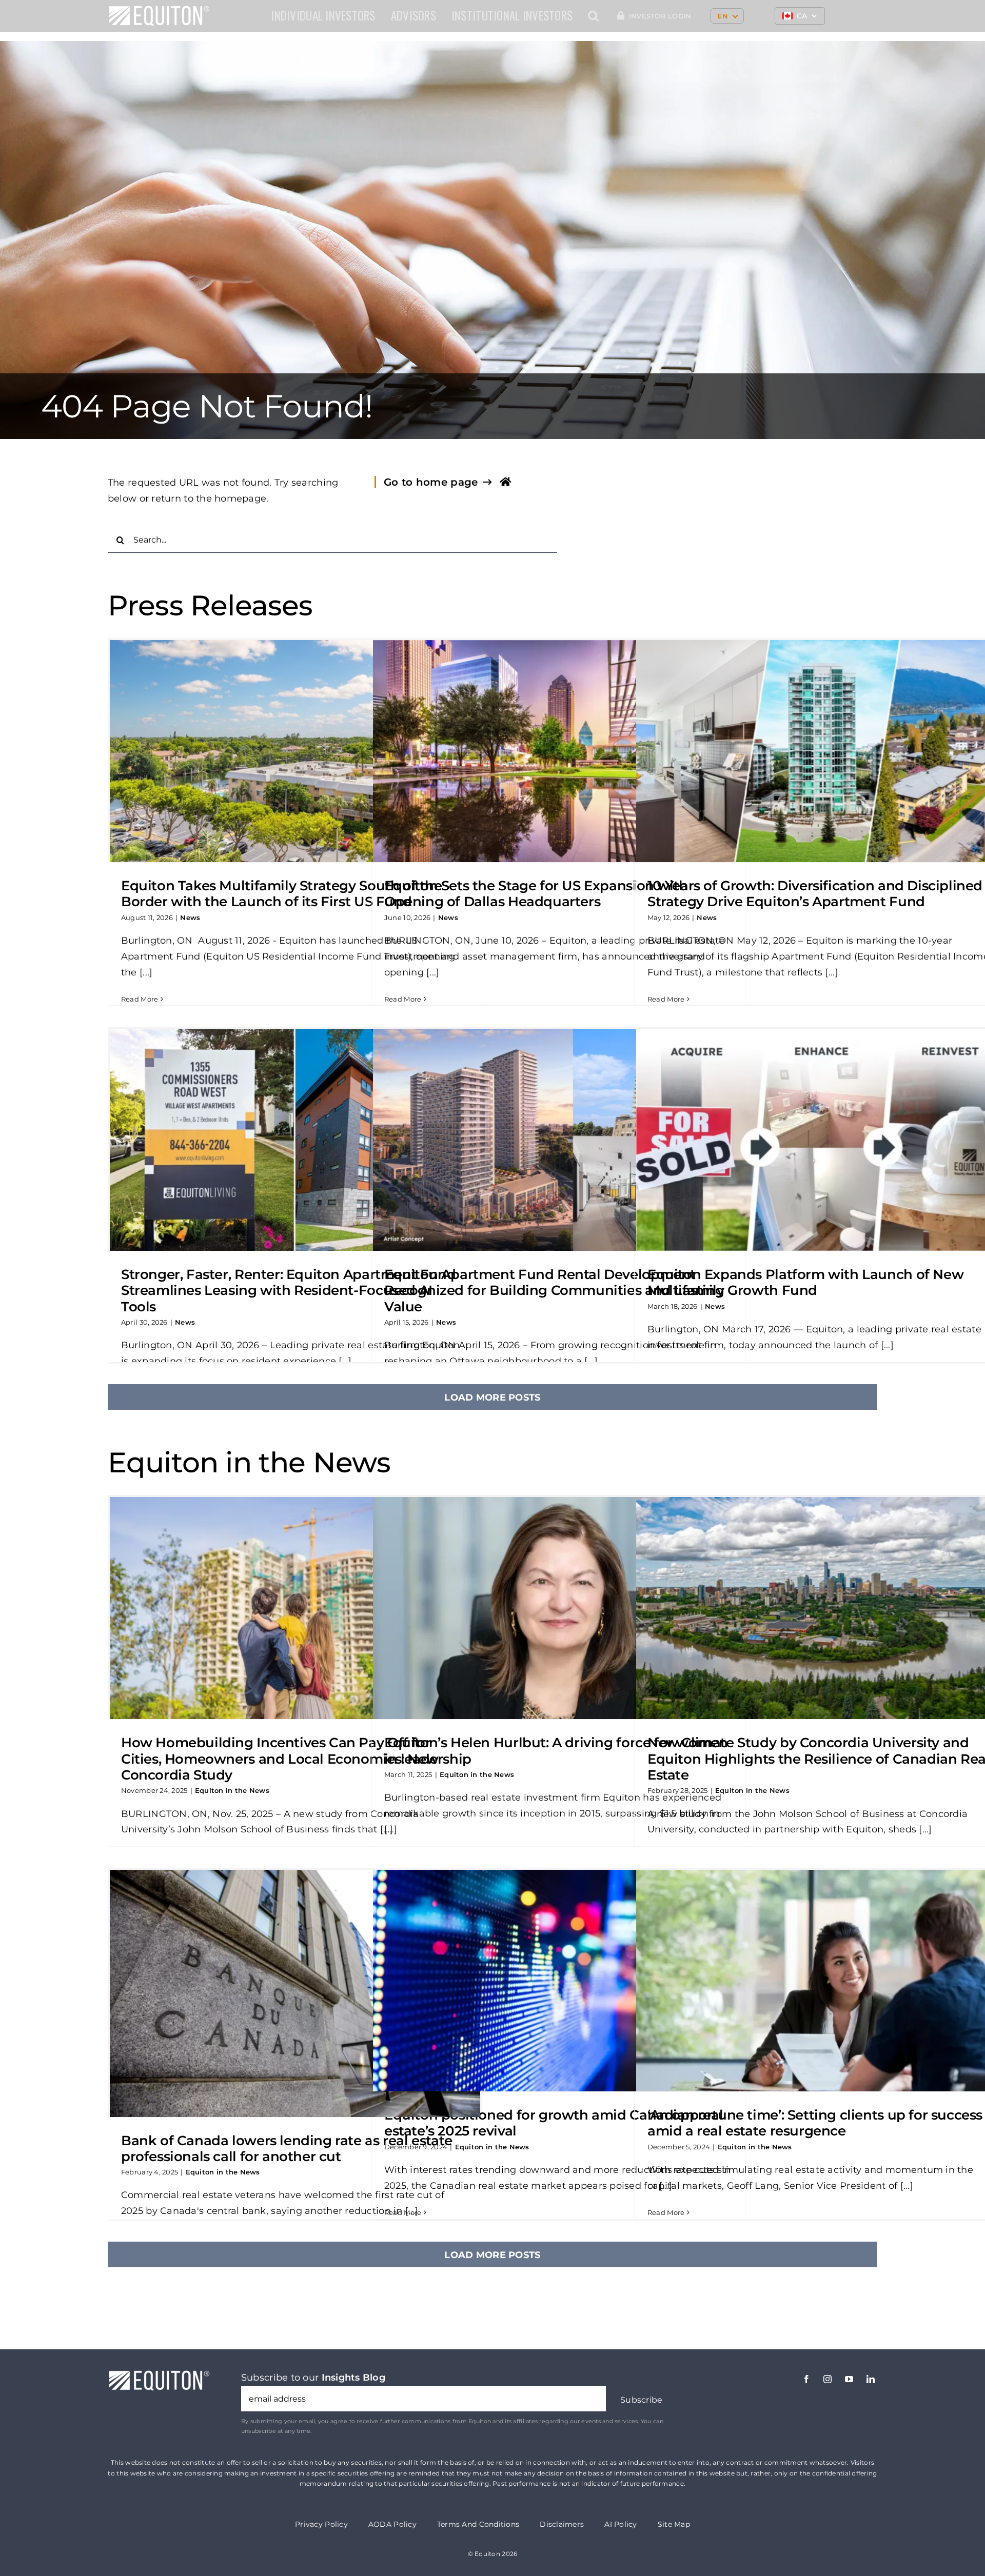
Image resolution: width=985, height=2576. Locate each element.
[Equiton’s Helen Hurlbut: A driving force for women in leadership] (558, 1608)
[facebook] (806, 2379)
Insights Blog (354, 2378)
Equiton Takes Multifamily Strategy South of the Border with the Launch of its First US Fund (282, 894)
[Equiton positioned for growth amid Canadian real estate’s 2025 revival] (558, 1981)
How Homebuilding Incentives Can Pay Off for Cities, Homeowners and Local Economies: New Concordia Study (280, 1759)
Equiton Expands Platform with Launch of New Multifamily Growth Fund (805, 1282)
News (190, 917)
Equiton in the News (232, 1790)
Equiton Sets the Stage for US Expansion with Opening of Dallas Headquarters (536, 894)
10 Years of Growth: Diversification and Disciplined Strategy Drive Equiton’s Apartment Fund (815, 894)
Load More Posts (492, 1397)
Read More (140, 999)
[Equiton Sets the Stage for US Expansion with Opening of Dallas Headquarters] (558, 751)
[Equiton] (159, 10)
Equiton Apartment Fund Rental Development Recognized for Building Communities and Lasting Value (554, 1290)
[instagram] (828, 2379)
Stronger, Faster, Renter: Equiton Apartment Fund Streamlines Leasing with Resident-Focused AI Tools (288, 1290)
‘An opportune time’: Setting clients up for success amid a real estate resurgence (815, 2123)
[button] (593, 16)
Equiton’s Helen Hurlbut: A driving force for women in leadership (556, 1751)
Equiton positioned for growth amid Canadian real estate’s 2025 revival (554, 2123)
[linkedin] (871, 2379)
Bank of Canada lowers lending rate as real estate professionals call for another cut (287, 2149)
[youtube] (849, 2379)
